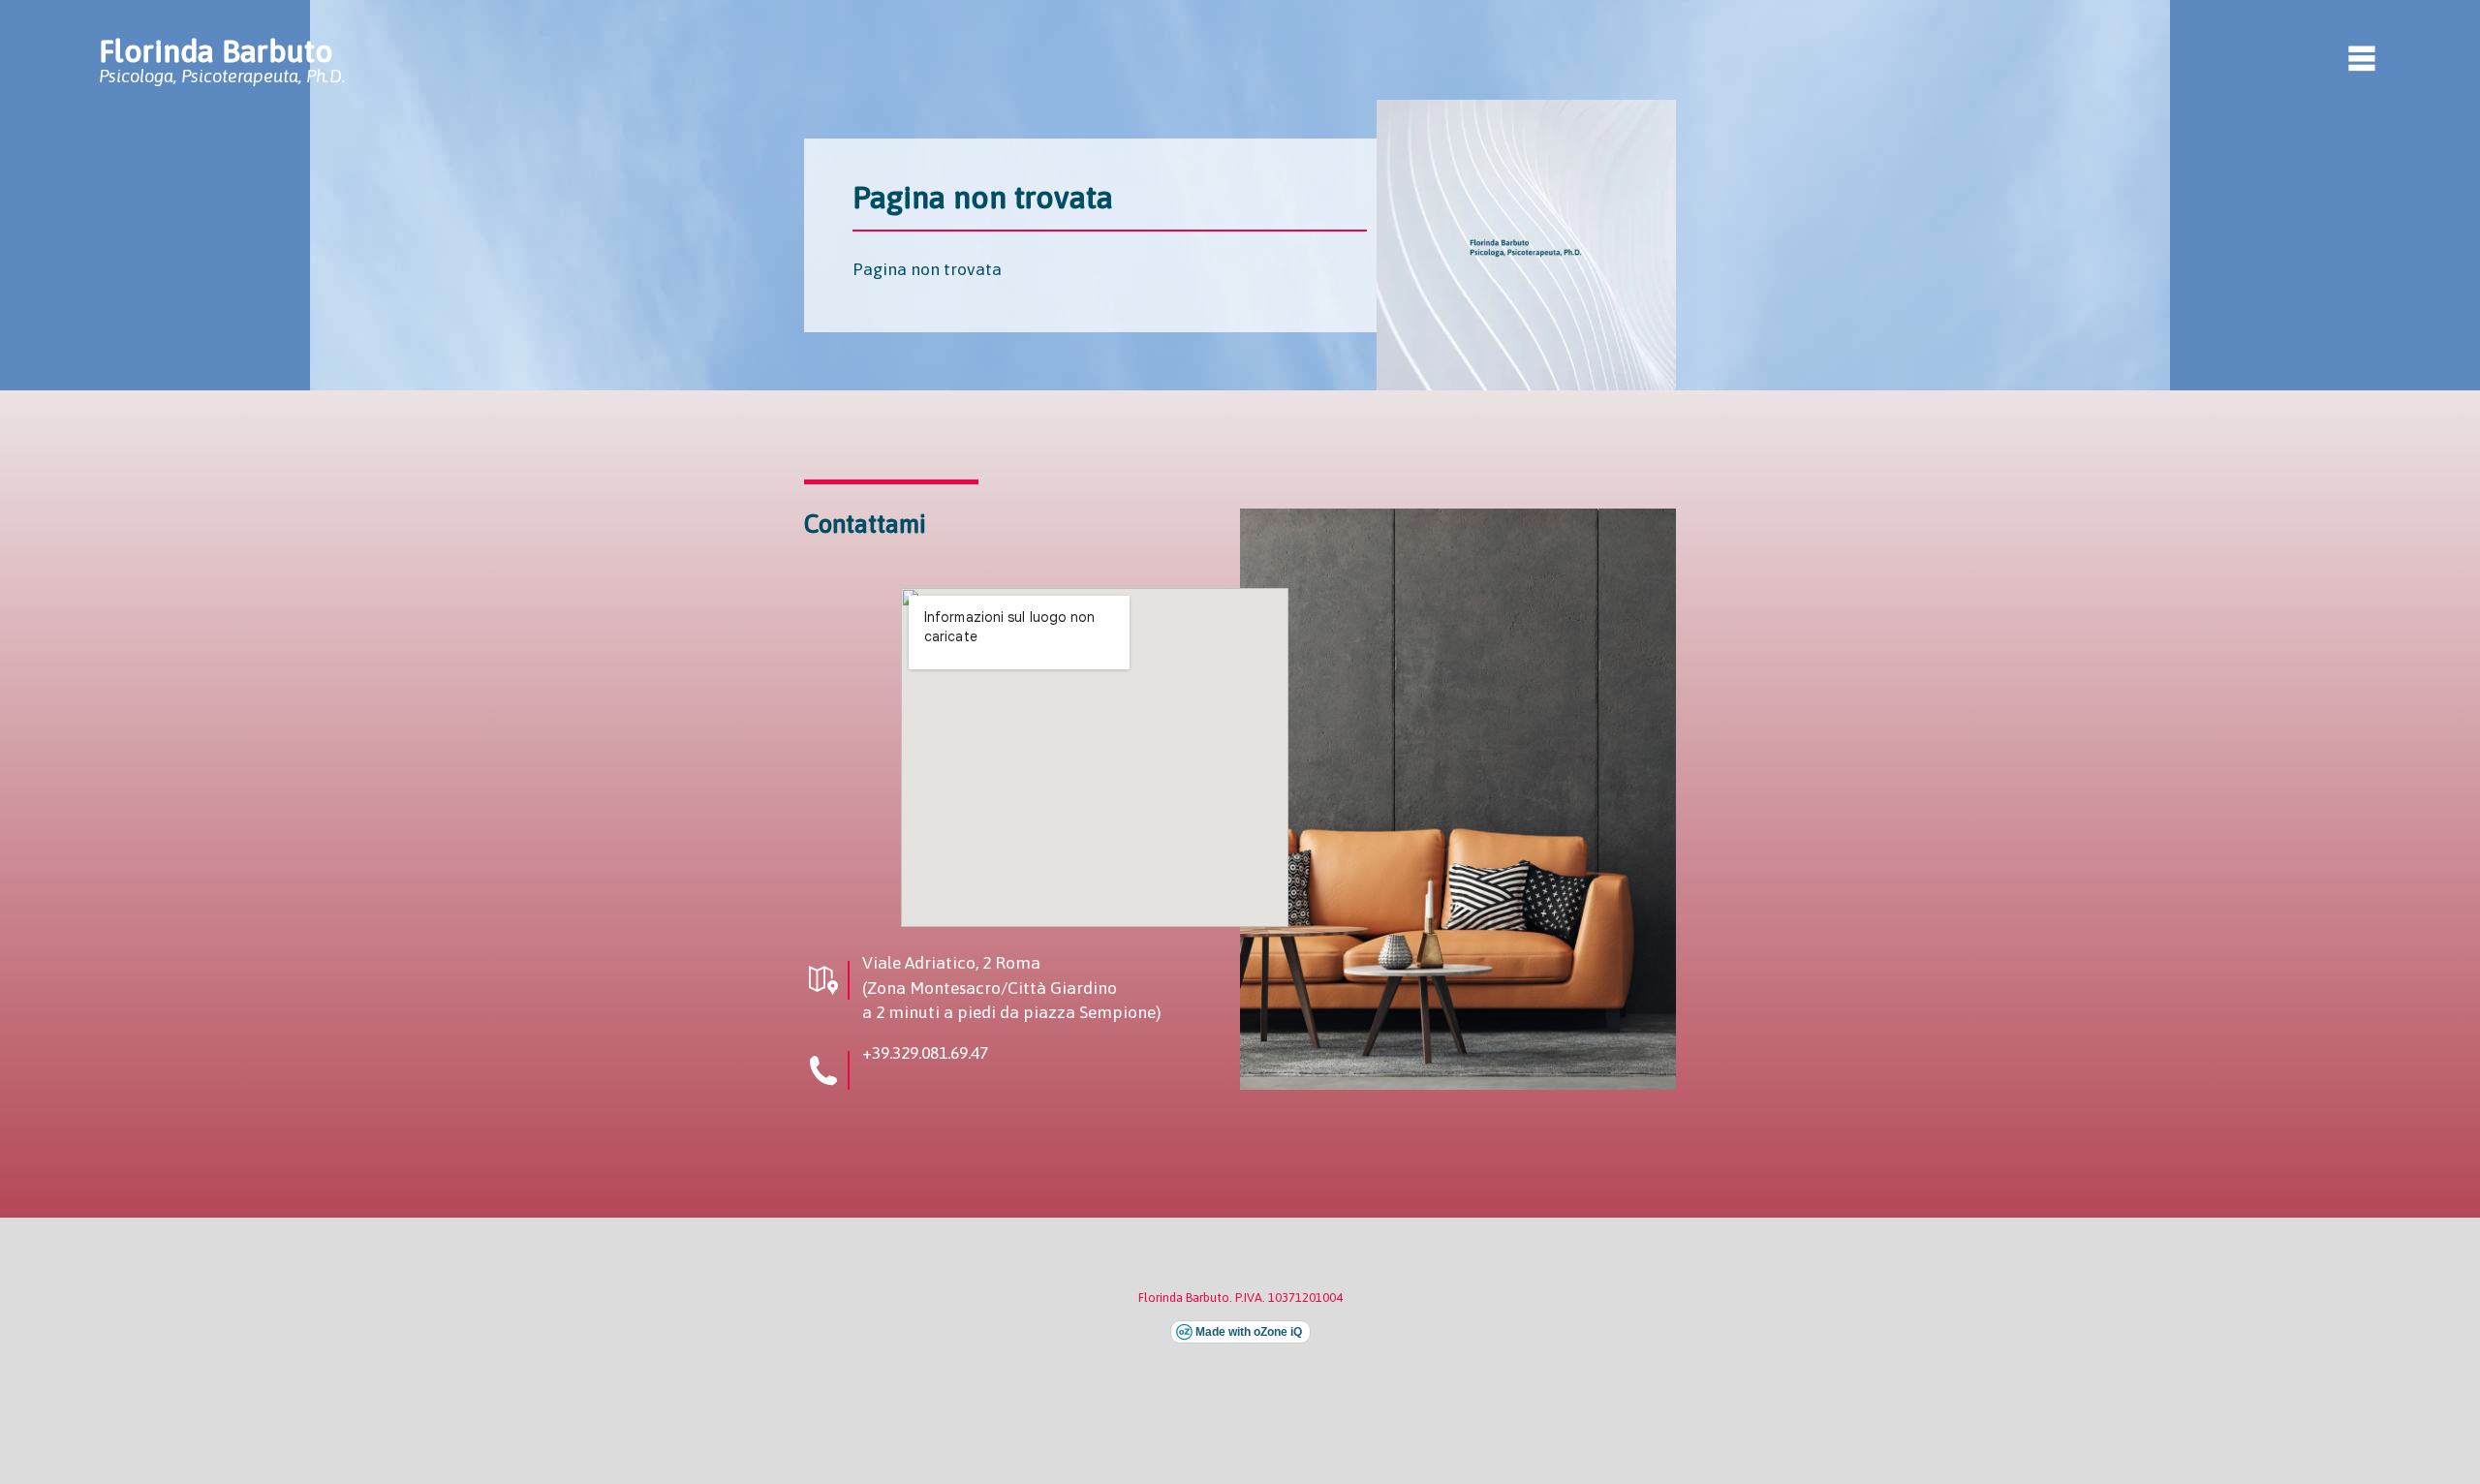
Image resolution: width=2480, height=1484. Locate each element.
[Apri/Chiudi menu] (2362, 58)
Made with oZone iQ (1249, 1332)
